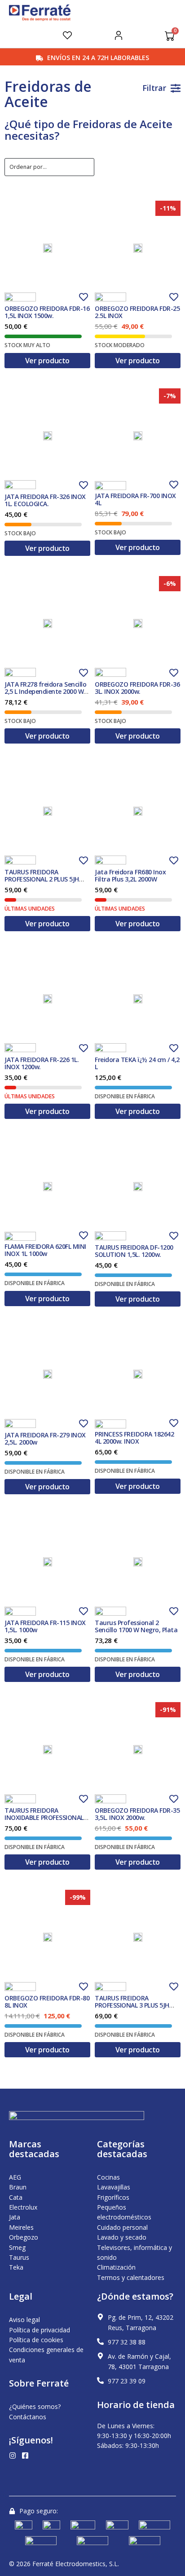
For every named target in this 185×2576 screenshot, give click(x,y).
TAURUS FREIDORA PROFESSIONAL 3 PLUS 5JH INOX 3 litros (132, 2005)
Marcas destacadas (34, 2149)
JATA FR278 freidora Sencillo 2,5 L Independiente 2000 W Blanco (45, 691)
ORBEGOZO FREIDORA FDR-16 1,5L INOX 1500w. (47, 312)
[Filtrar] (176, 88)
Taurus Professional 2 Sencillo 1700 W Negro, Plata (136, 1626)
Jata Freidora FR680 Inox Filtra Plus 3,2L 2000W (130, 875)
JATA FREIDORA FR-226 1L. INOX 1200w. (42, 1063)
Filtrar (154, 88)
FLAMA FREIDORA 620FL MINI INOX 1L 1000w (45, 1250)
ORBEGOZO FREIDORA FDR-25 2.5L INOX (137, 312)
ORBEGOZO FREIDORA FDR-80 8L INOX (47, 2002)
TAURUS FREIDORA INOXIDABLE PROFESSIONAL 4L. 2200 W (44, 1817)
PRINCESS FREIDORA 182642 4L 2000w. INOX (134, 1438)
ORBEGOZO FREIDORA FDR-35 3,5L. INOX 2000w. (137, 1814)
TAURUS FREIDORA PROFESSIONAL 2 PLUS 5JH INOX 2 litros (42, 879)
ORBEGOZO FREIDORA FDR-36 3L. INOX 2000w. (137, 688)
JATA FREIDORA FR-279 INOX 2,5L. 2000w (45, 1439)
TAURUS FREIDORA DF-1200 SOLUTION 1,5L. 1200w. (134, 1251)
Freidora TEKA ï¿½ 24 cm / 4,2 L (137, 1063)
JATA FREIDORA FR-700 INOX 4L (135, 499)
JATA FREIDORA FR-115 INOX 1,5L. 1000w (45, 1626)
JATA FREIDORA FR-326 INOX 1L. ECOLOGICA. (45, 500)
